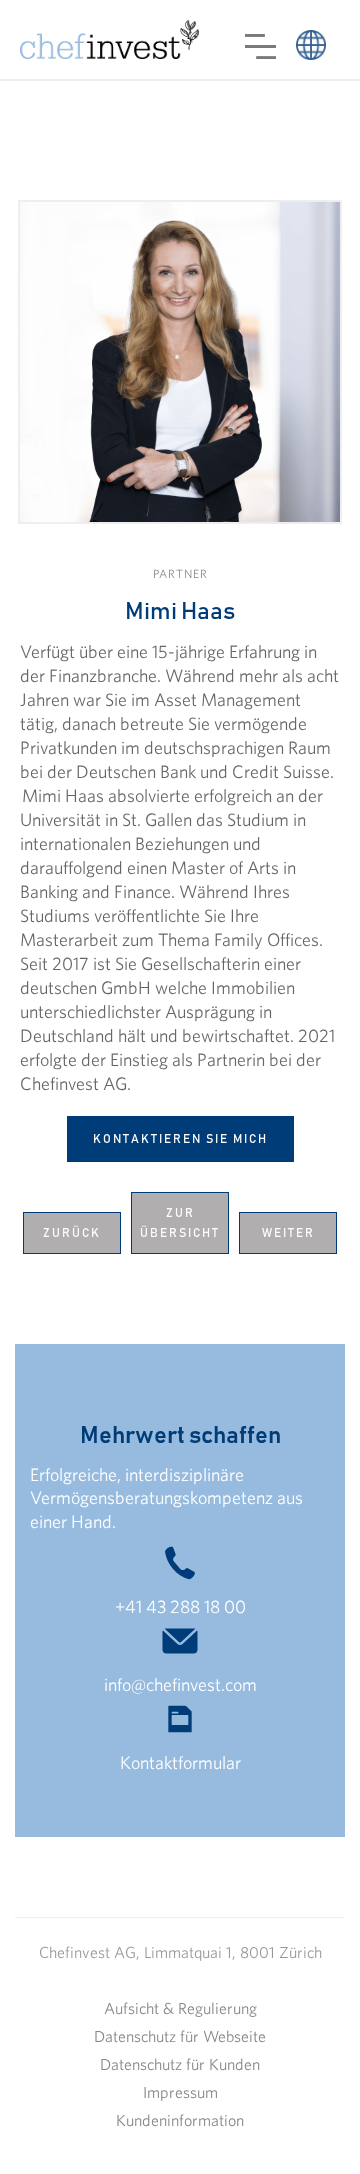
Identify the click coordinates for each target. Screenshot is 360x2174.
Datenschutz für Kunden (180, 2064)
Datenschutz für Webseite (180, 2036)
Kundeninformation (180, 2120)
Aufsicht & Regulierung (180, 2008)
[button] (260, 46)
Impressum (180, 2092)
